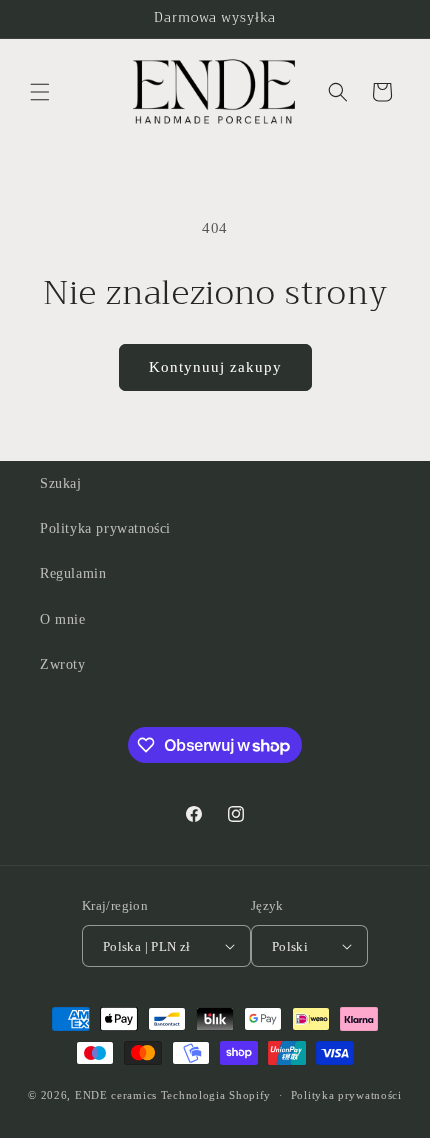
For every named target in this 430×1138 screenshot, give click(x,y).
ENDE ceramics (118, 1095)
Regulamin (73, 573)
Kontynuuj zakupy (215, 367)
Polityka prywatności (105, 528)
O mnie (63, 619)
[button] (40, 92)
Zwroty (63, 664)
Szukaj (61, 483)
